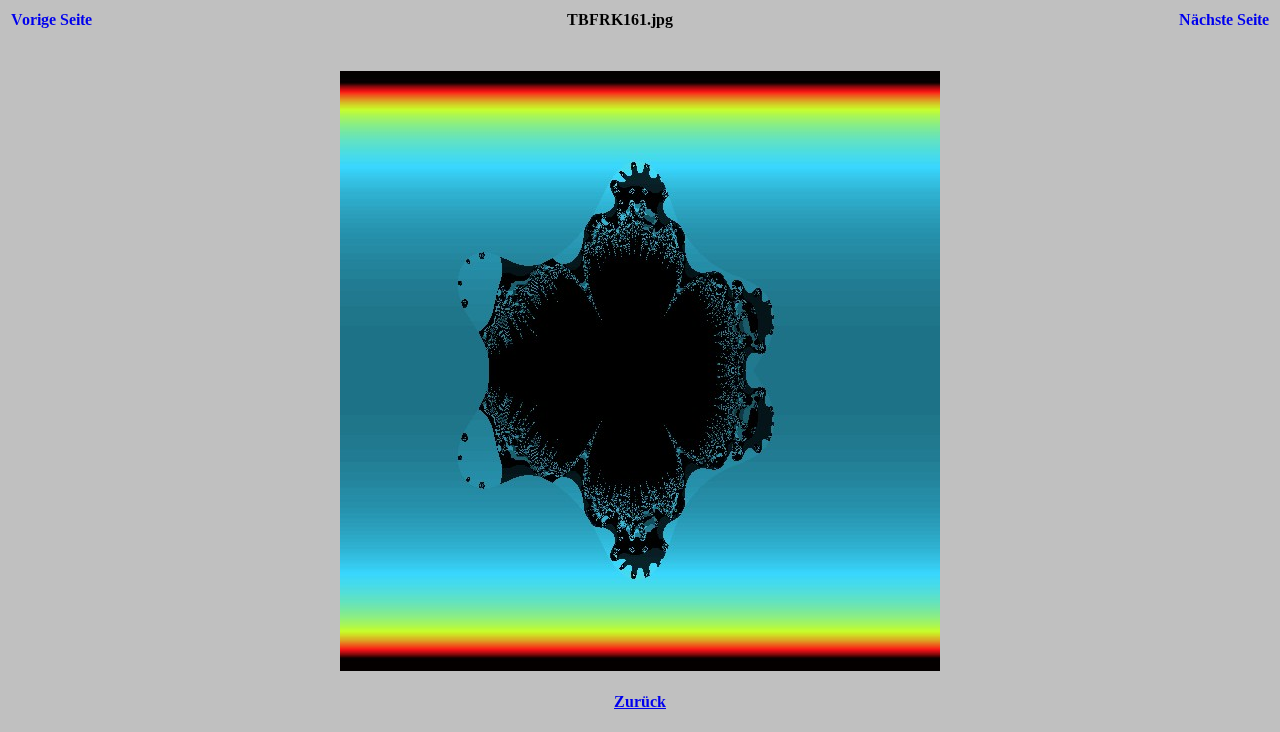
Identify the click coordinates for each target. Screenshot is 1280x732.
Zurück (640, 701)
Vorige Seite (51, 19)
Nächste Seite (1224, 19)
